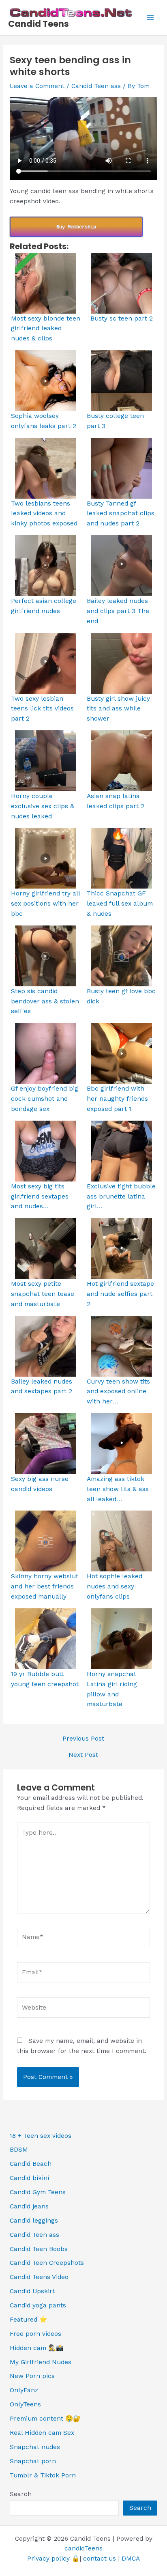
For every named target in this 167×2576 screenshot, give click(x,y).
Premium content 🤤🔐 (45, 2419)
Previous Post (83, 1739)
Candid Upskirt (32, 2291)
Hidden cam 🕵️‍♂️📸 (37, 2348)
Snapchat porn (33, 2461)
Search (21, 2494)
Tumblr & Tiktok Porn (43, 2475)
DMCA (131, 2559)
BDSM (19, 2150)
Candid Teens (39, 24)
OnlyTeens (25, 2404)
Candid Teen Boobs (39, 2249)
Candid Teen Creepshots (47, 2263)
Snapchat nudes (35, 2447)
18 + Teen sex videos (41, 2136)
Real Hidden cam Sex (42, 2433)
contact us (100, 2559)
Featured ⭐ (28, 2320)
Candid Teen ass (96, 86)
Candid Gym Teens (38, 2192)
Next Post (83, 1755)
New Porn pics (32, 2376)
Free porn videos (35, 2334)
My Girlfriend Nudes (41, 2362)
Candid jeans (29, 2206)
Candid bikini (29, 2178)
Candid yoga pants (38, 2305)
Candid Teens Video (39, 2277)
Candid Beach (31, 2164)
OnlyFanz (24, 2390)
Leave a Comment (37, 86)
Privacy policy (48, 2559)
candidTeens (83, 2548)
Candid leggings (34, 2221)
